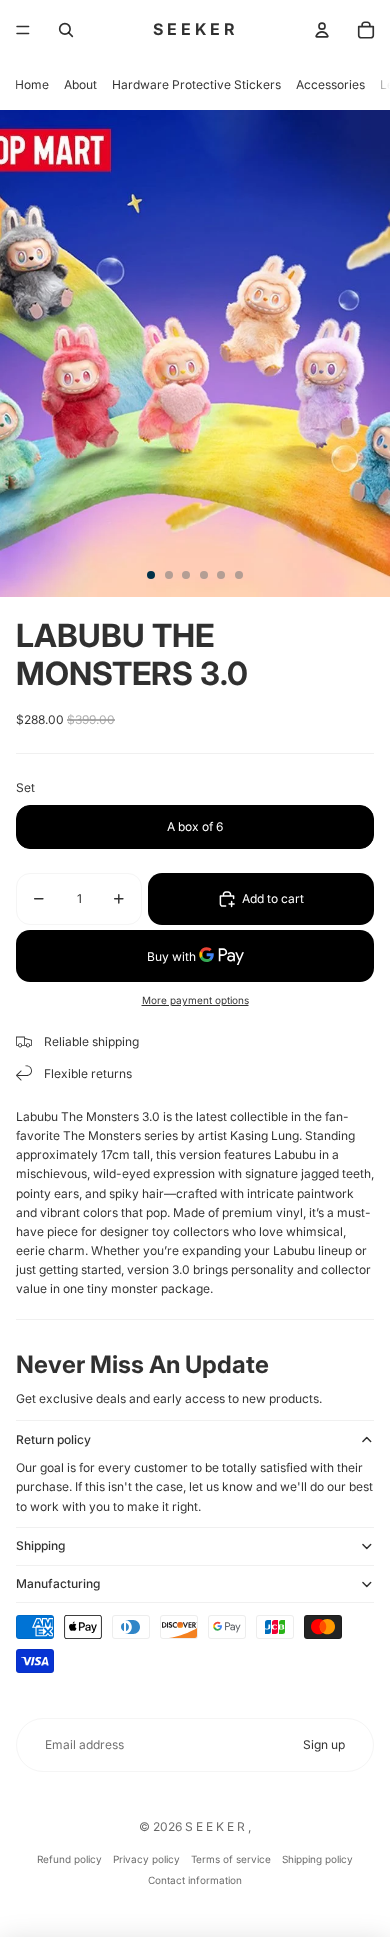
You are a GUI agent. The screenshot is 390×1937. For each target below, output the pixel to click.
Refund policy (69, 1859)
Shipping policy (317, 1859)
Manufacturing (58, 1583)
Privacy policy (146, 1859)
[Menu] (23, 30)
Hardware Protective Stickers (196, 84)
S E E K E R (216, 1826)
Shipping (40, 1545)
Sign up (324, 1744)
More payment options (195, 1000)
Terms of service (231, 1859)
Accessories (330, 84)
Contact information (195, 1880)
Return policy (53, 1439)
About (80, 84)
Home (32, 84)
